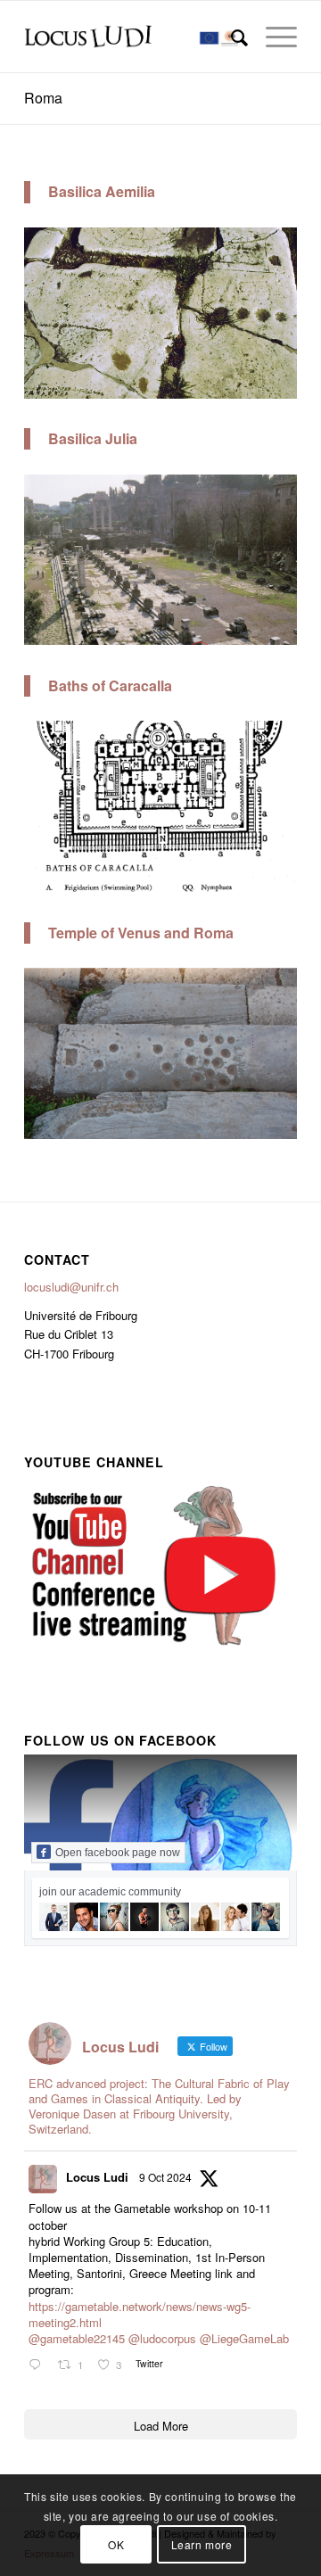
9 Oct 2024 (165, 2177)
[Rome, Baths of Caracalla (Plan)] (277, 882)
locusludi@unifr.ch (71, 1287)
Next (257, 308)
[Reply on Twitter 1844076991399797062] (39, 2365)
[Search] (230, 37)
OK (116, 2544)
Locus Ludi (97, 2177)
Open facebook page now (118, 1853)
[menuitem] (230, 37)
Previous (64, 308)
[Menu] (272, 37)
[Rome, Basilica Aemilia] (277, 388)
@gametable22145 (77, 2338)
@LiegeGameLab (244, 2338)
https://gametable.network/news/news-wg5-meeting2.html (140, 2314)
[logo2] (133, 37)
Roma (43, 98)
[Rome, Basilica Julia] (277, 636)
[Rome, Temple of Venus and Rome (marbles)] (277, 1129)
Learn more (202, 2544)
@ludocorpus (162, 2338)
